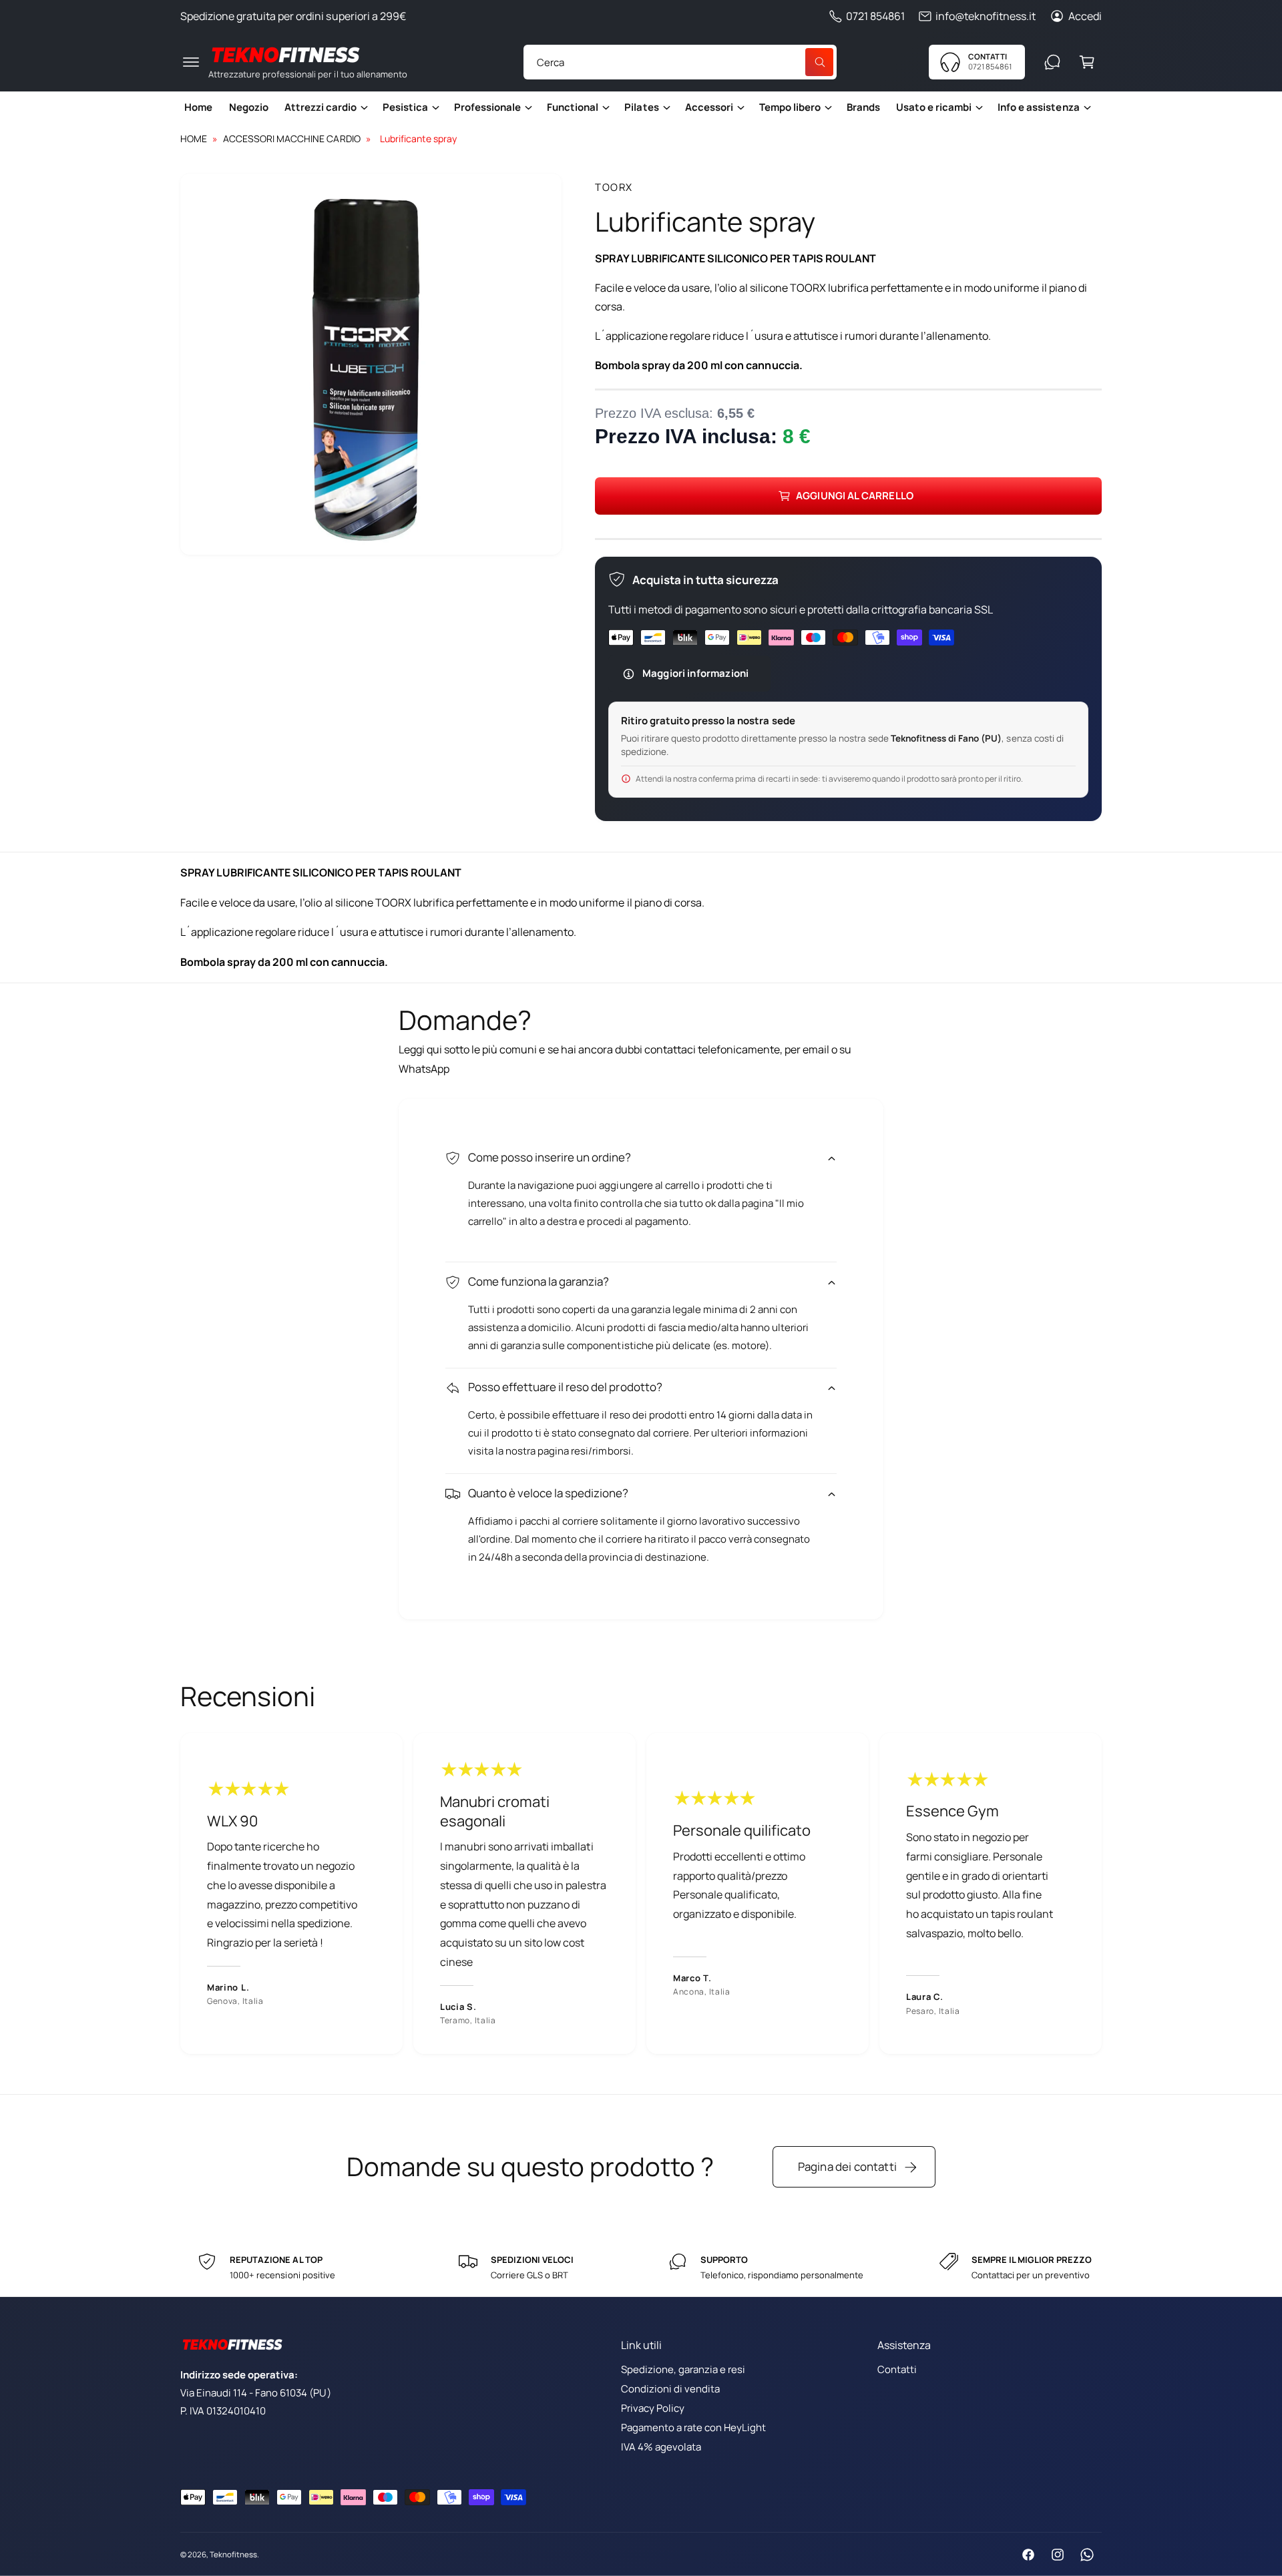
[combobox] (680, 62)
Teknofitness (233, 2554)
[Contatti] (1052, 62)
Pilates (641, 107)
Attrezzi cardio (320, 107)
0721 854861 (875, 16)
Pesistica (405, 107)
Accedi (1085, 16)
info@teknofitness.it (986, 16)
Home (194, 139)
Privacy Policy (653, 2408)
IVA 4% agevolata (661, 2447)
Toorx (614, 187)
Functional (573, 107)
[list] (641, 1893)
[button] (191, 62)
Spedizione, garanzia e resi (683, 2369)
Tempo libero (790, 107)
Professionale (487, 107)
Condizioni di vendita (670, 2389)
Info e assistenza (1038, 107)
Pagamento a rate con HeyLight (693, 2427)
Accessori (709, 107)
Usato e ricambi (934, 107)
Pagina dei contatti (847, 2166)
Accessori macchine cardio (291, 139)
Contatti (897, 2369)
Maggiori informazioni (695, 673)
